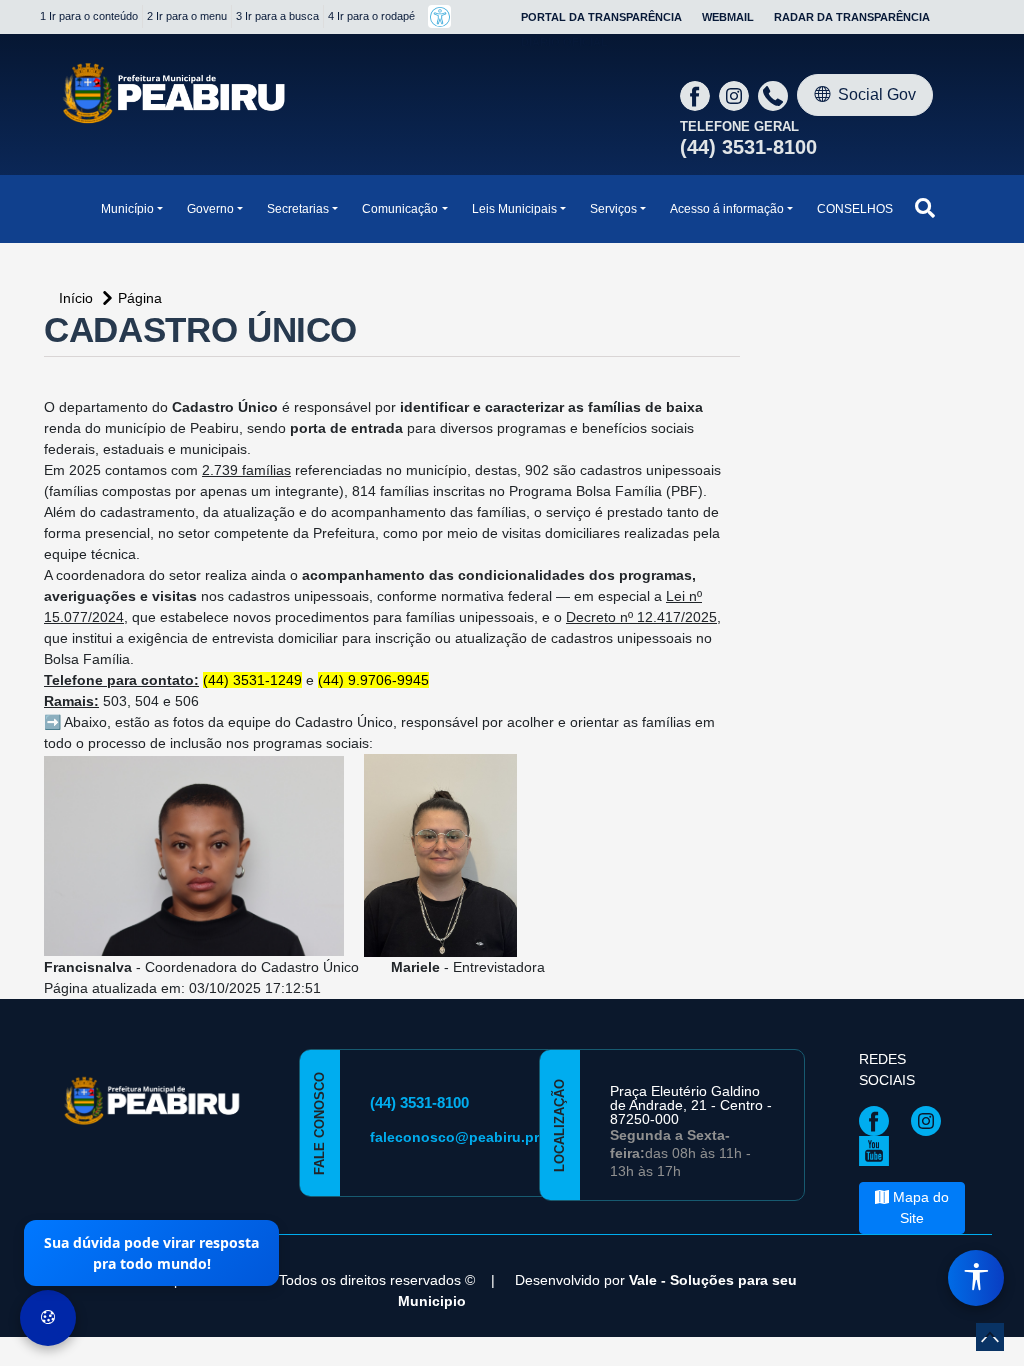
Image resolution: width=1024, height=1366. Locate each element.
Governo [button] (210, 209)
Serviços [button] (613, 209)
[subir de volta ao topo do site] (990, 1337)
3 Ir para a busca (277, 16)
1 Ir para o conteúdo (89, 16)
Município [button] (127, 209)
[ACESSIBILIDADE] (439, 16)
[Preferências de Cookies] (48, 1318)
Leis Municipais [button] (514, 209)
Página (140, 298)
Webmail (728, 17)
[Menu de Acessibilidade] (976, 1278)
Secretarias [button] (298, 209)
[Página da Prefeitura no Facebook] (697, 95)
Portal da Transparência (601, 17)
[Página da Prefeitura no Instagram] (736, 95)
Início (78, 298)
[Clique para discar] (775, 95)
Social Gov (877, 94)
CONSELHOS (855, 209)
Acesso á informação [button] (727, 209)
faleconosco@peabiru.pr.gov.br (477, 1137)
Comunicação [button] (400, 209)
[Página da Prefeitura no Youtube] (879, 1150)
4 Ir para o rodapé (371, 16)
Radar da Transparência (852, 17)
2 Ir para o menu (187, 16)
